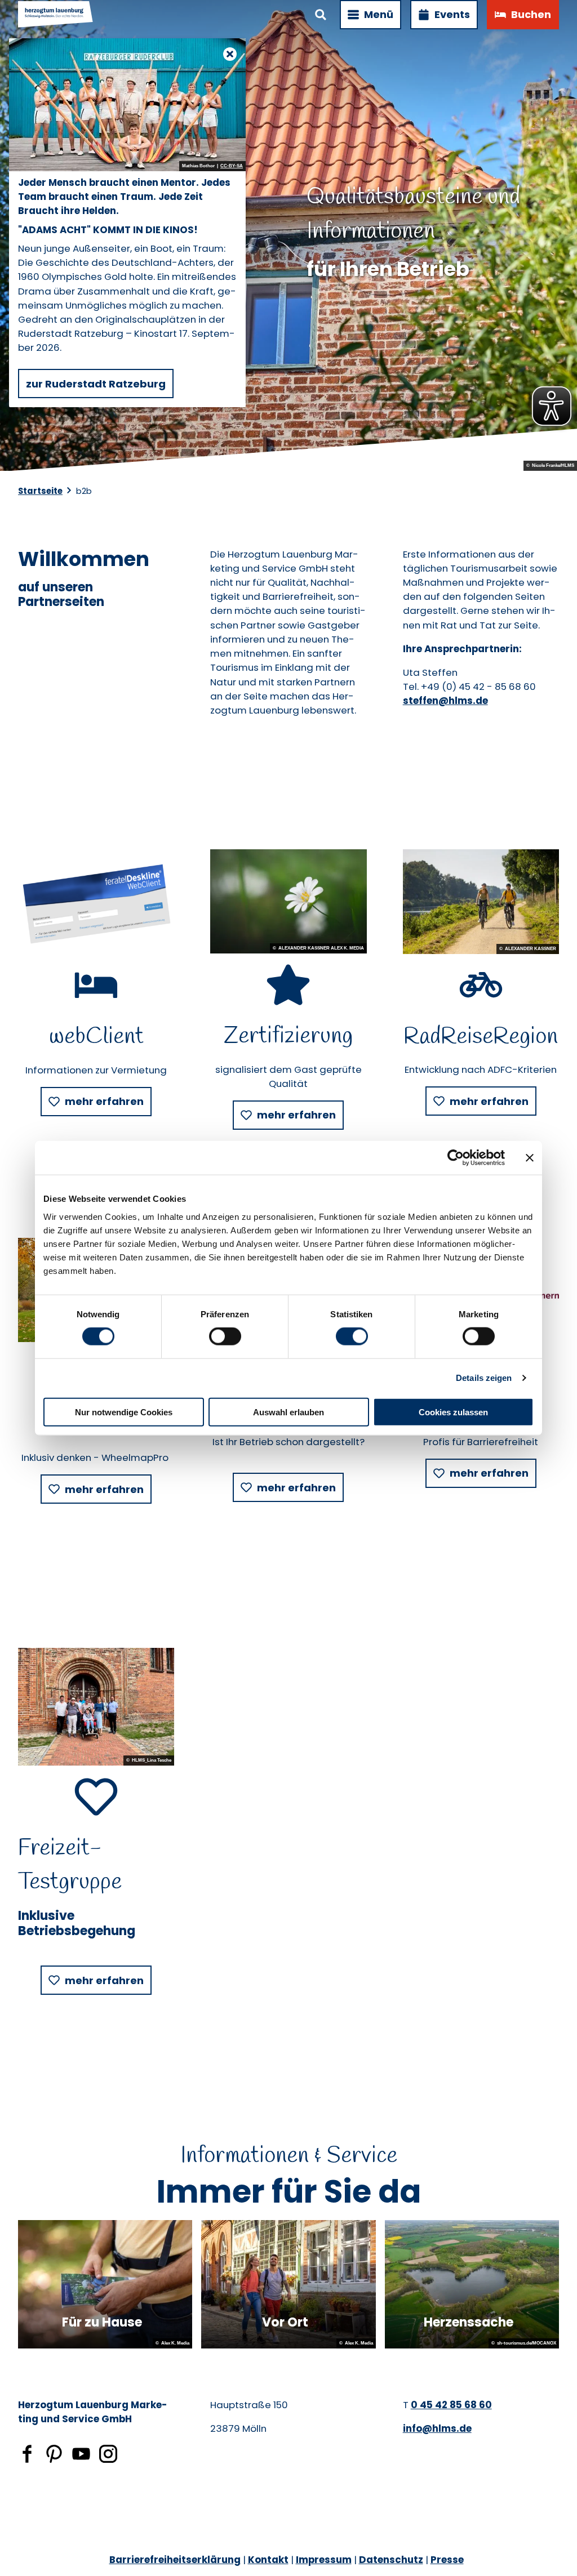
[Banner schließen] (530, 1158)
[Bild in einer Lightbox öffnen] (96, 902)
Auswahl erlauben (288, 1412)
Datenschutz (391, 2560)
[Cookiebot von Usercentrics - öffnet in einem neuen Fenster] (456, 1158)
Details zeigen (484, 1378)
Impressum (324, 2560)
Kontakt (268, 2560)
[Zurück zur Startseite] (56, 15)
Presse (447, 2560)
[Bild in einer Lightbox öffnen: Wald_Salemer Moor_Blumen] (288, 901)
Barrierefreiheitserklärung (175, 2560)
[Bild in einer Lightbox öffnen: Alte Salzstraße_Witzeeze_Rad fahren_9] (481, 902)
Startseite (40, 491)
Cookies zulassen (453, 1412)
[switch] (225, 1336)
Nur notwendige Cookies (124, 1412)
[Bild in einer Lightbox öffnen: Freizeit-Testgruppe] (96, 1706)
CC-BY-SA (232, 166)
